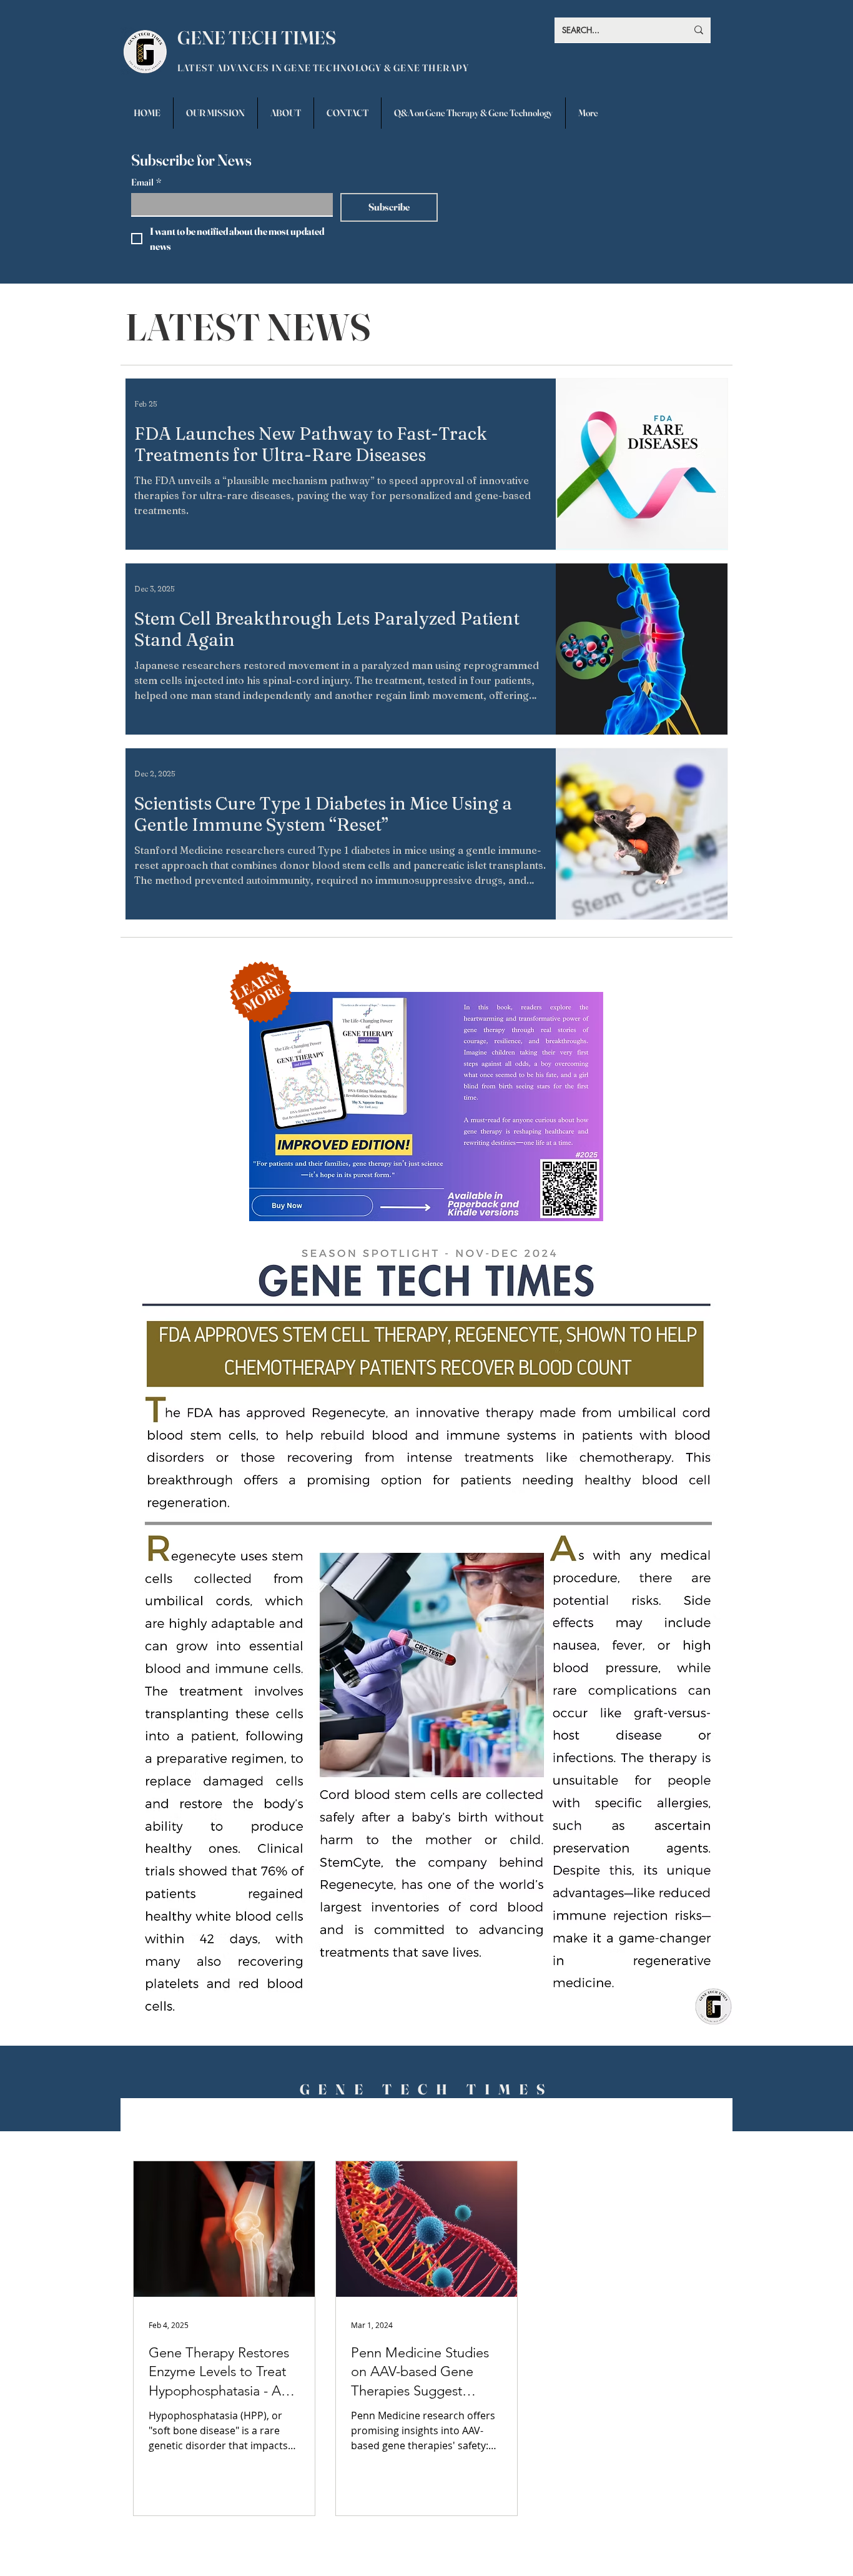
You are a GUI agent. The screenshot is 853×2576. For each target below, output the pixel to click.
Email (146, 182)
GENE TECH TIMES (257, 38)
